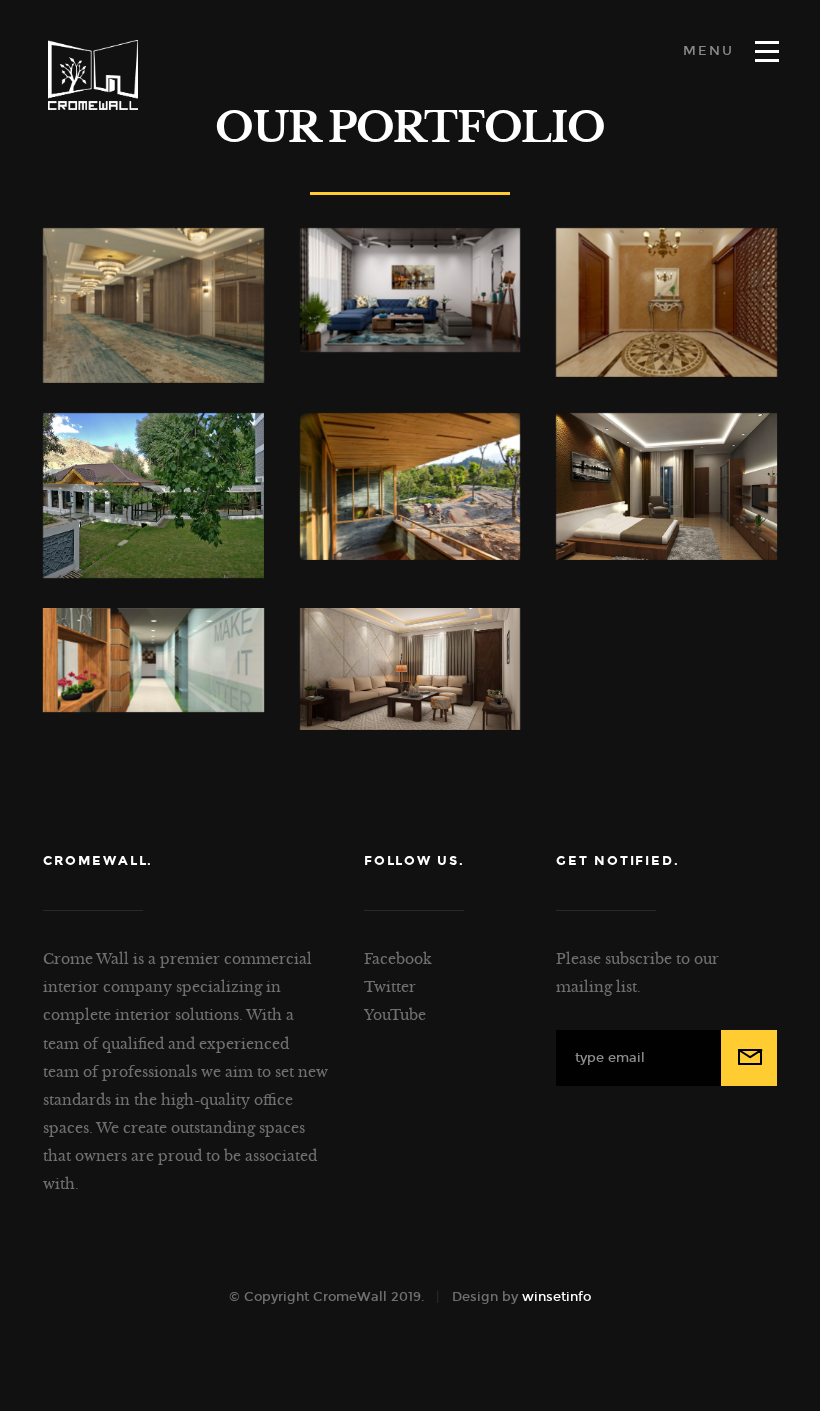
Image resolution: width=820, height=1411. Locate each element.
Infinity (93, 75)
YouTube (395, 1015)
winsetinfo (556, 1297)
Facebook (398, 959)
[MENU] (767, 51)
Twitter (390, 987)
